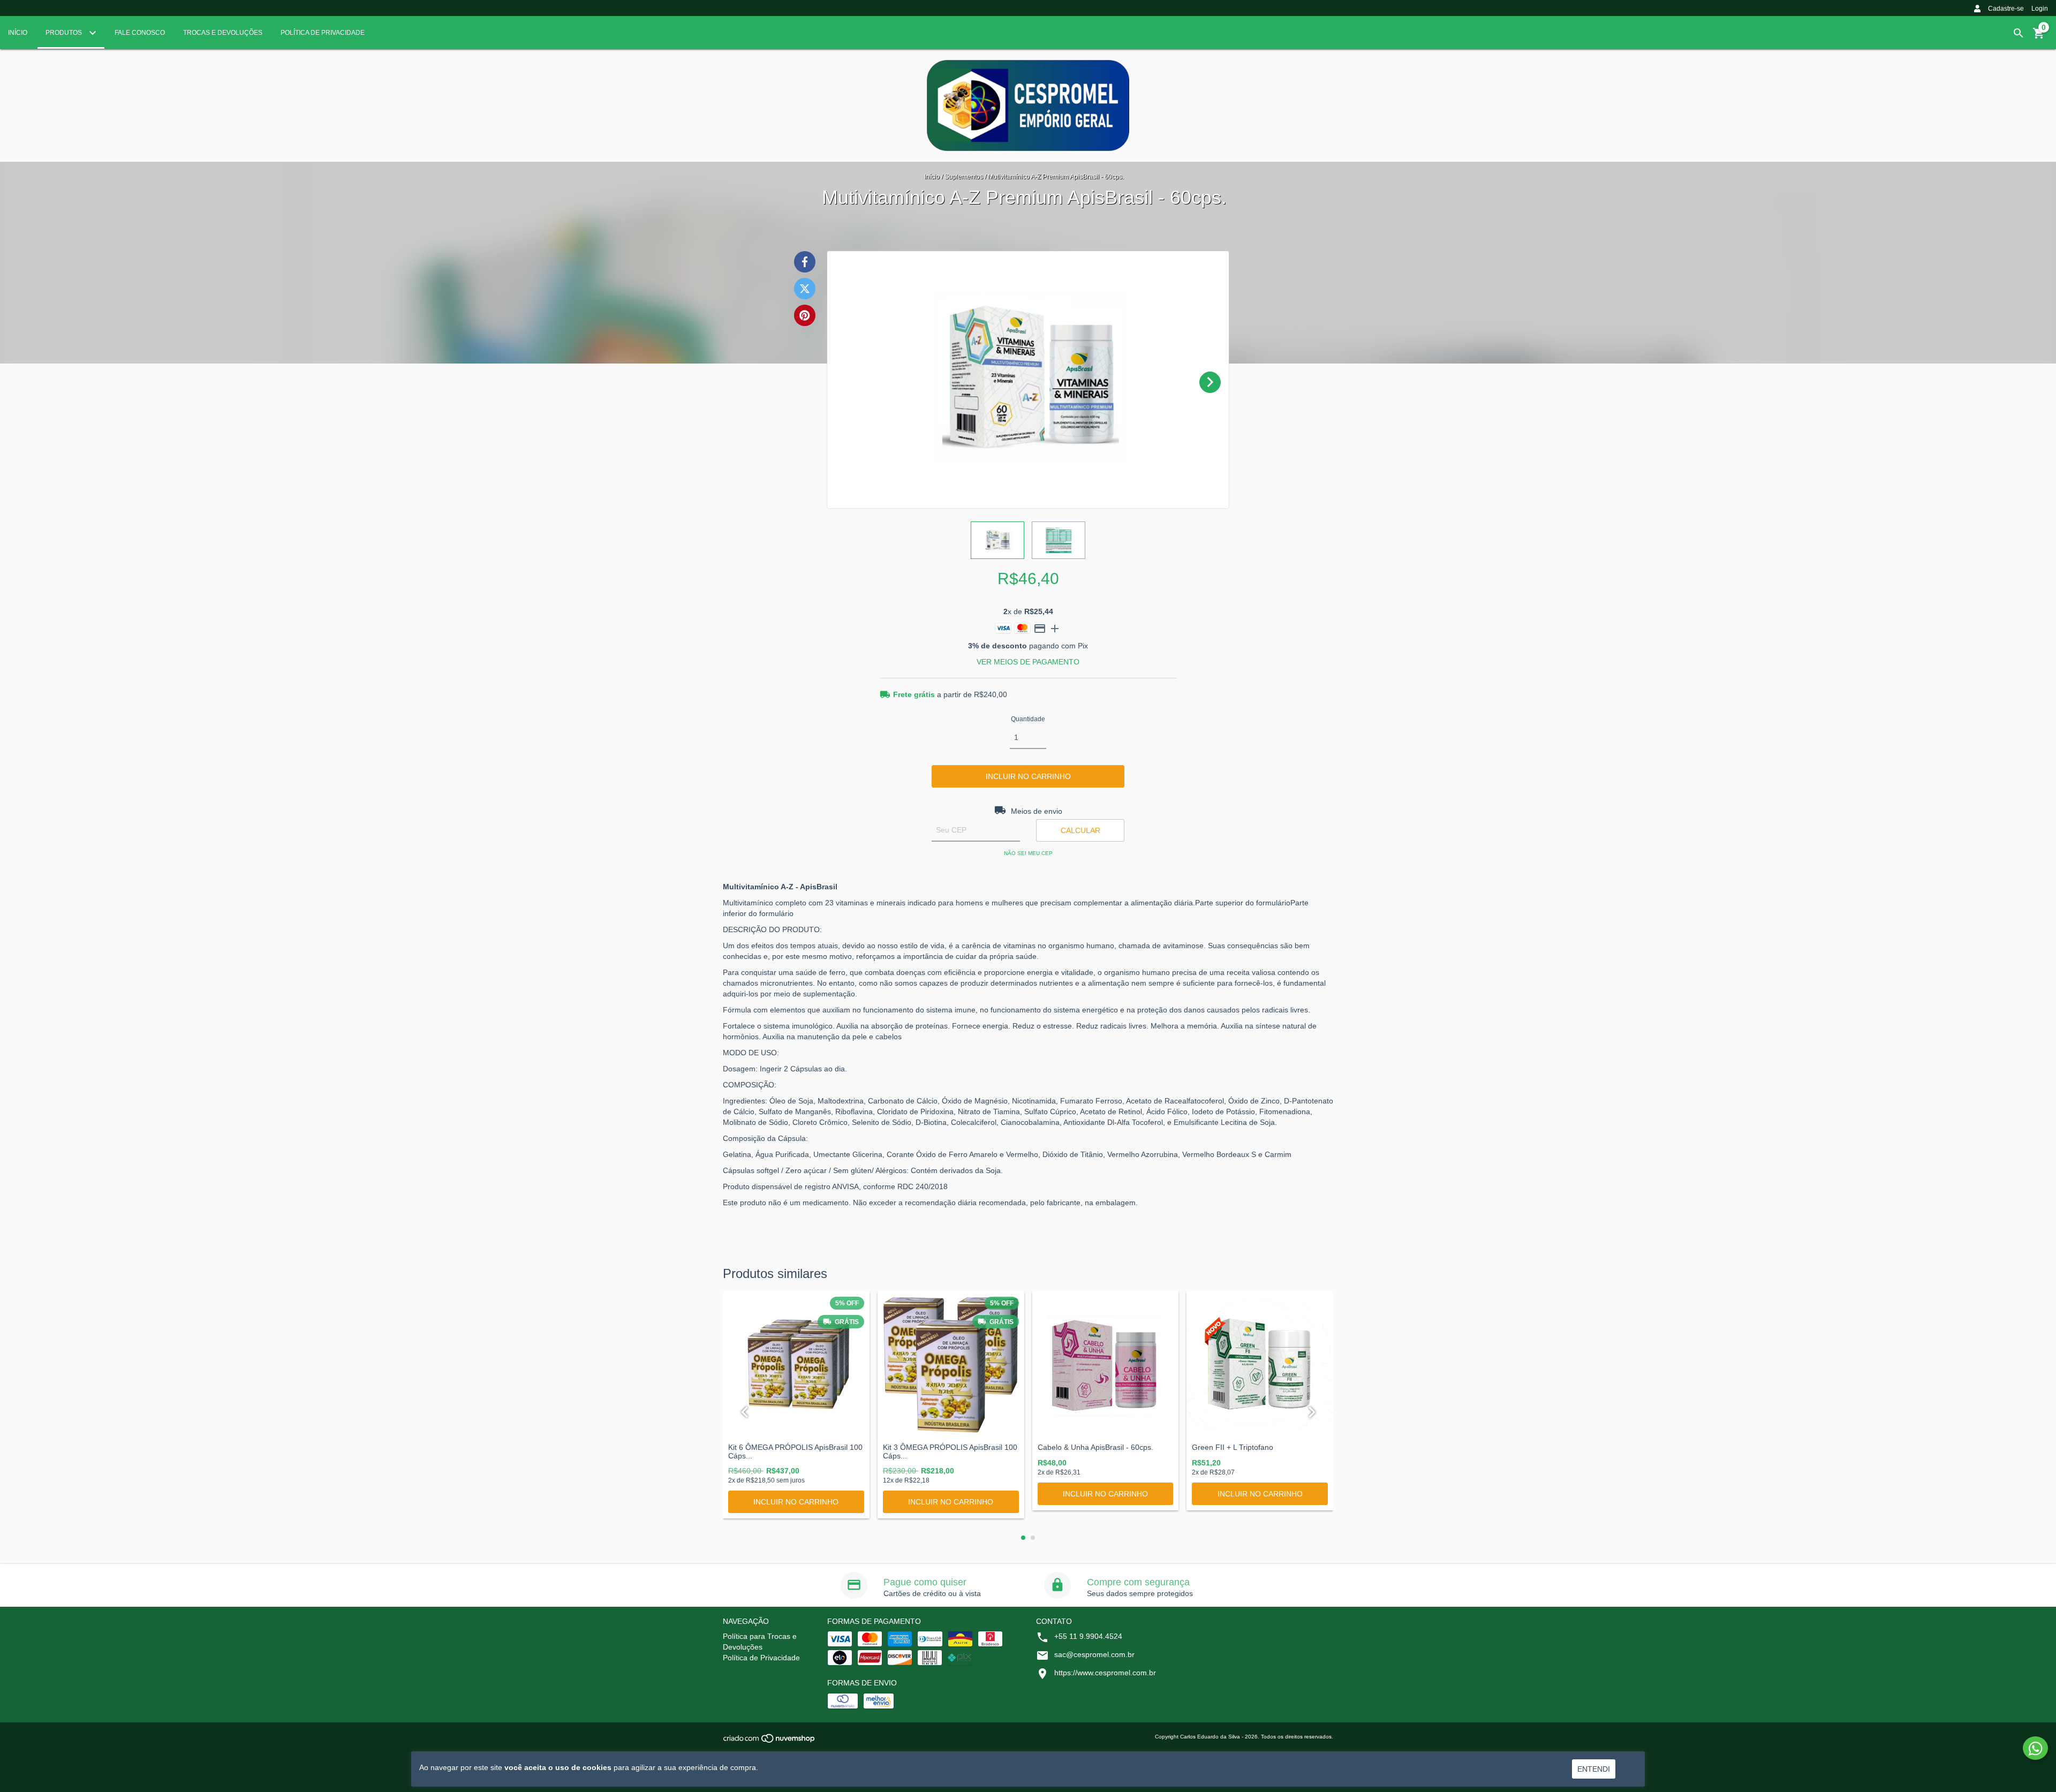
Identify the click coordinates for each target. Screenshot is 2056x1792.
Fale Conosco (140, 33)
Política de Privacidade (323, 33)
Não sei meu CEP (1028, 853)
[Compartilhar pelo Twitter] (805, 289)
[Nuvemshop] (770, 1741)
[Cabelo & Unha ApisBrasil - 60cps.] (1106, 1365)
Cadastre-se (2006, 9)
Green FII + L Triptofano (1233, 1447)
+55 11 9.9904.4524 (1088, 1636)
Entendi (1594, 1769)
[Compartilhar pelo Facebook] (805, 262)
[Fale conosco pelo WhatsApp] (2035, 1748)
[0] (2039, 37)
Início (18, 33)
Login (2040, 9)
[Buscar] (2019, 33)
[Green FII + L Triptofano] (1260, 1365)
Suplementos (964, 177)
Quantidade (1028, 719)
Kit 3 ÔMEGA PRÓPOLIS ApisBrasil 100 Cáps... (950, 1451)
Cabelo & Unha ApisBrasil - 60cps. (1095, 1447)
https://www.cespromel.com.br (1105, 1673)
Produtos (65, 33)
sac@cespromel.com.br (1094, 1654)
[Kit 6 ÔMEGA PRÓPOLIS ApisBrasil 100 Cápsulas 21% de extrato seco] (796, 1365)
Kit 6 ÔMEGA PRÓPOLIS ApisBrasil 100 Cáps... (795, 1451)
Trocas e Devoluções (223, 33)
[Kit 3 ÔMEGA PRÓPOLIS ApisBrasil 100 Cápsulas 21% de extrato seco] (951, 1365)
